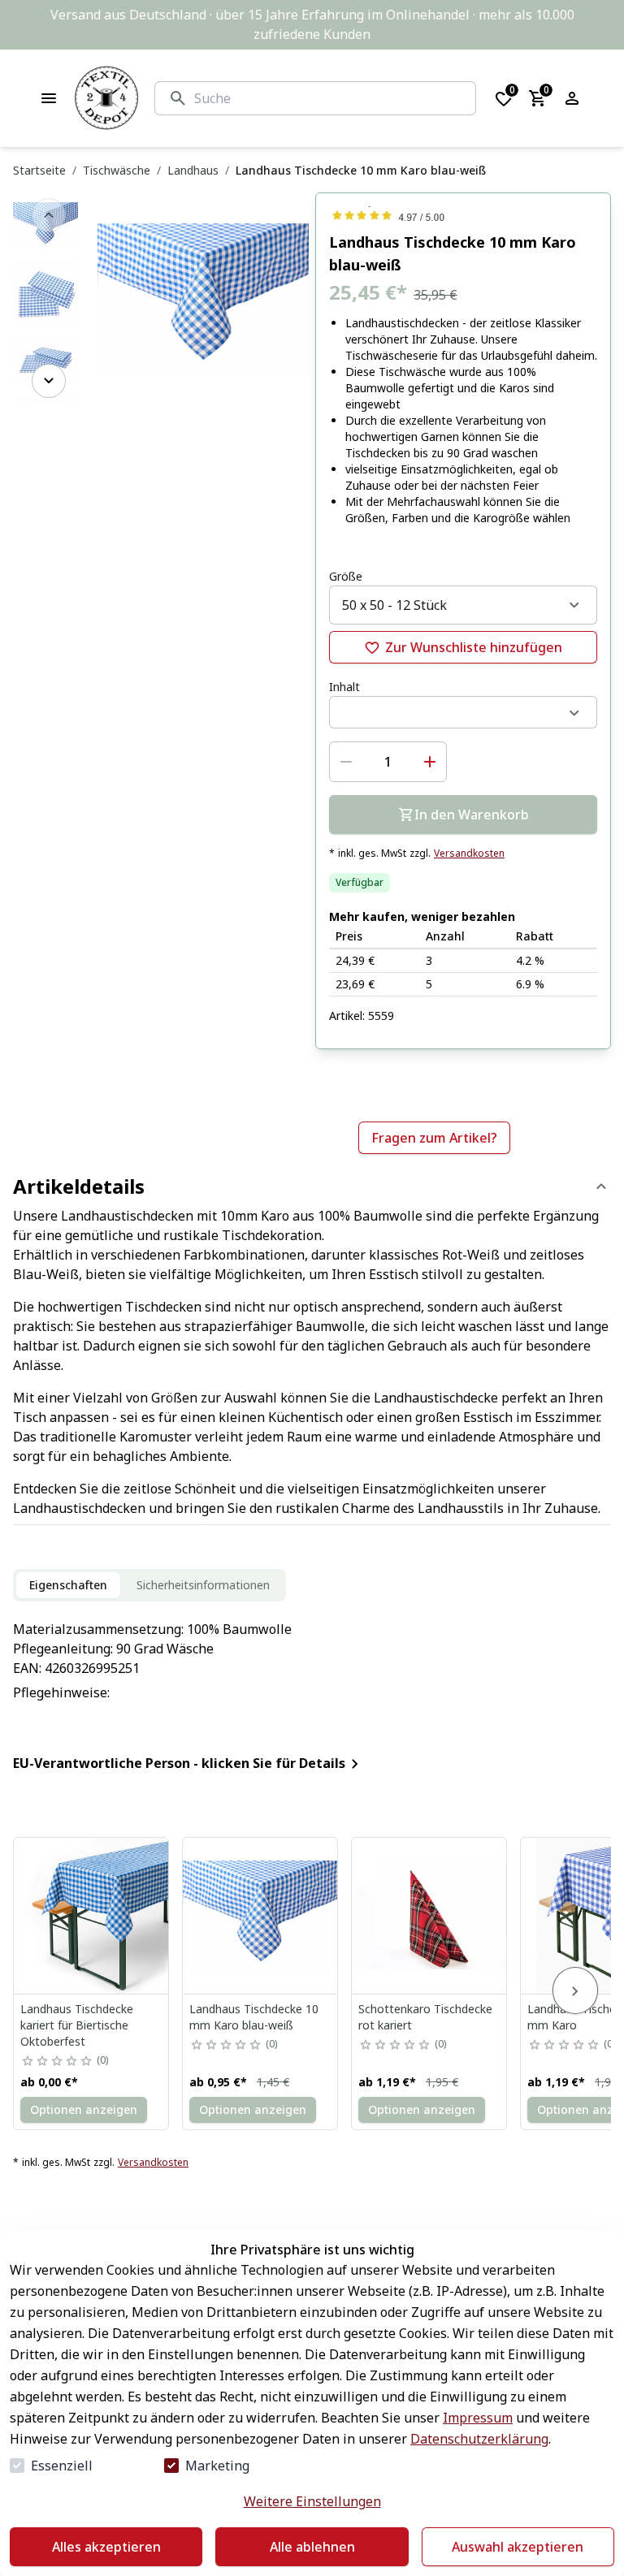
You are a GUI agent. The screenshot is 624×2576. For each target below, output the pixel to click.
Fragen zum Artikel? (434, 1138)
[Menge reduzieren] (346, 762)
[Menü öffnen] (49, 98)
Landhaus (193, 170)
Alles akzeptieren (106, 2547)
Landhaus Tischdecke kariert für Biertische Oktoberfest (77, 2025)
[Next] (49, 381)
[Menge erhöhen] (430, 762)
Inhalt (344, 687)
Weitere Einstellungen (312, 2501)
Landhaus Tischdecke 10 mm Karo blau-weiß (254, 2017)
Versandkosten (469, 854)
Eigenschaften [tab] (68, 1585)
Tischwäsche (117, 170)
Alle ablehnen (312, 2547)
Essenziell (62, 2466)
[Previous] (49, 215)
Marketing (217, 2466)
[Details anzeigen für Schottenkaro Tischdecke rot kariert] (430, 1916)
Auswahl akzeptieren (518, 2547)
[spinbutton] (388, 762)
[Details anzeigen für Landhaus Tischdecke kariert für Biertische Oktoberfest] (92, 1916)
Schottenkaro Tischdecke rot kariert (425, 2017)
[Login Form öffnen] (572, 98)
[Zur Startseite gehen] (106, 98)
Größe (346, 576)
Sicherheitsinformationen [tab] (203, 1585)
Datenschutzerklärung (479, 2439)
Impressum (478, 2418)
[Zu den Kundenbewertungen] (463, 215)
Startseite (39, 170)
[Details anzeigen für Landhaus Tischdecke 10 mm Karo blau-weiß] (261, 1916)
